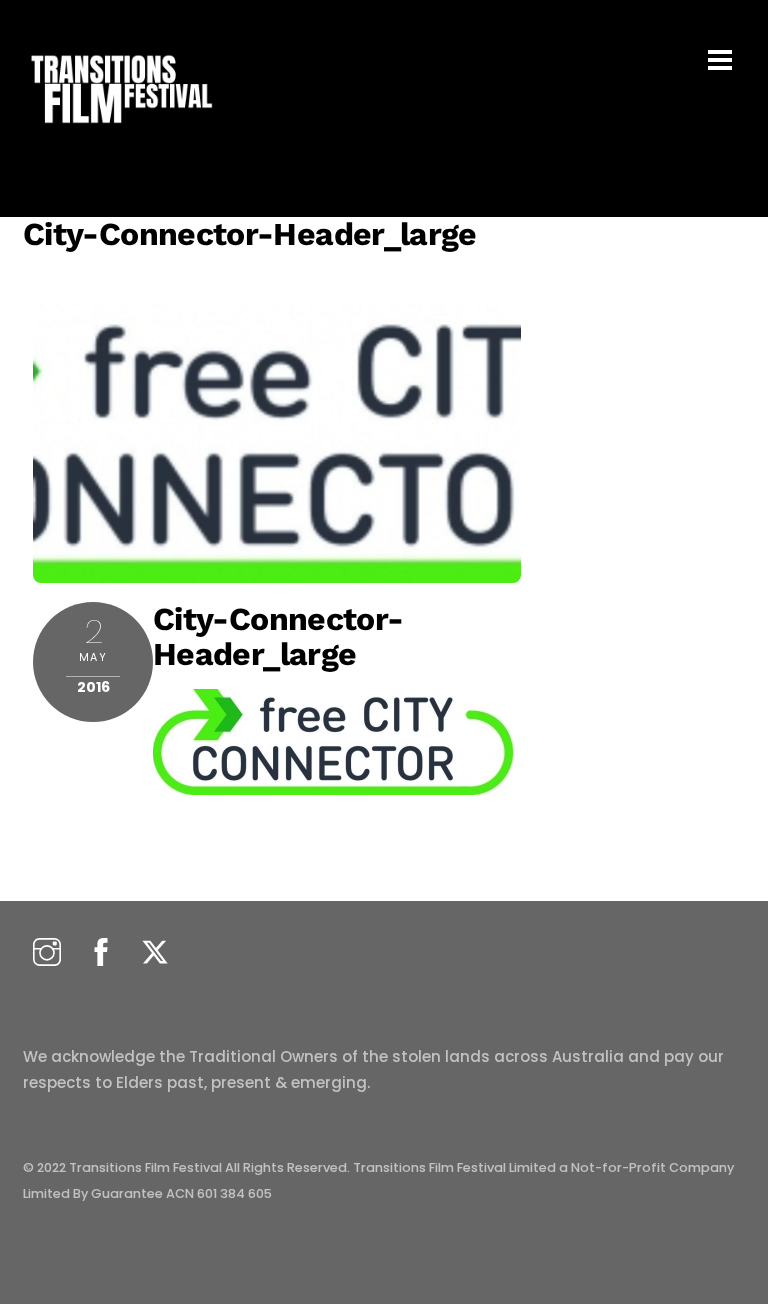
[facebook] (101, 953)
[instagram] (47, 953)
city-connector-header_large (250, 234)
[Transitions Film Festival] (120, 133)
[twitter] (155, 953)
